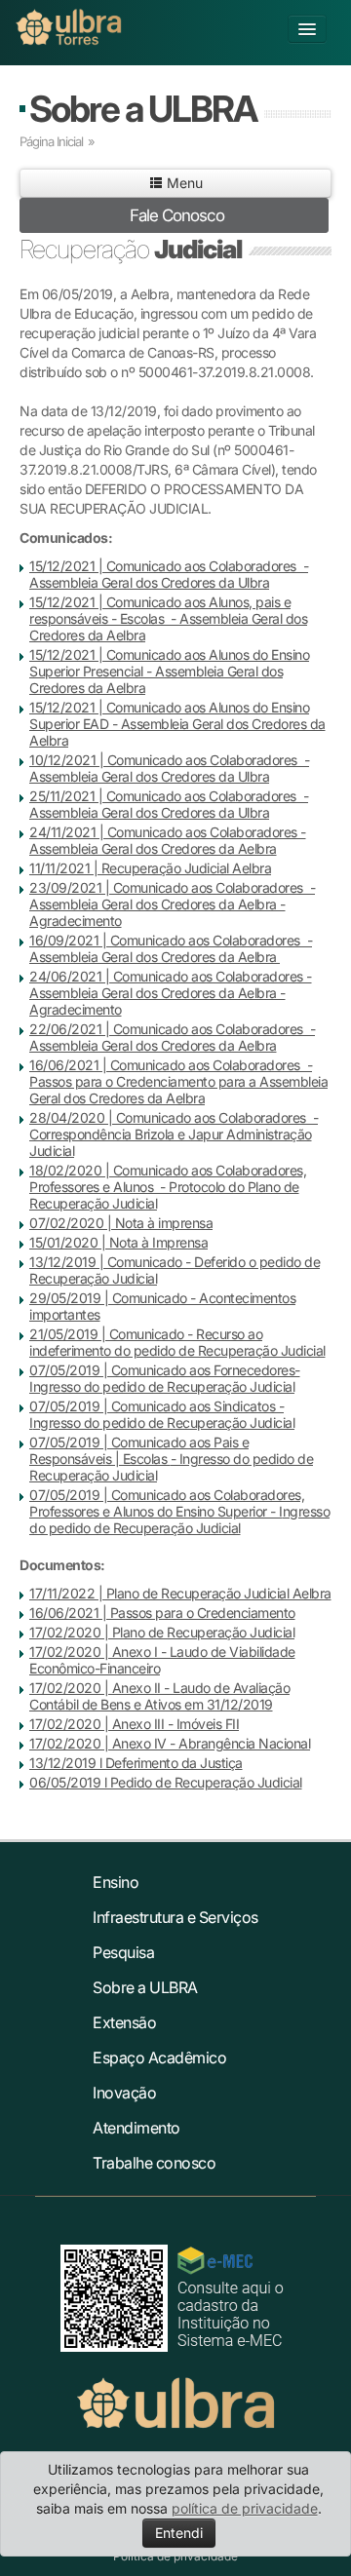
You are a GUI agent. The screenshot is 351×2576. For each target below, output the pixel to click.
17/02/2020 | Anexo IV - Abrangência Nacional (170, 1743)
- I (177, 1459)
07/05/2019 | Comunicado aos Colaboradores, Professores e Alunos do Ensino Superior (167, 1503)
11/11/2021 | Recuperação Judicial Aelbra (150, 868)
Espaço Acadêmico (159, 2057)
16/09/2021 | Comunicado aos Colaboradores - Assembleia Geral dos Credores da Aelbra (171, 948)
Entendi (179, 2533)
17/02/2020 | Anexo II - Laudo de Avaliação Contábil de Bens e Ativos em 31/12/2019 (159, 1696)
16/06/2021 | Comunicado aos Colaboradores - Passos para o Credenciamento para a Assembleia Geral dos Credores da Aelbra (178, 1081)
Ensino (116, 1882)
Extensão (124, 2022)
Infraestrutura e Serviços (175, 1917)
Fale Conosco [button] (177, 215)
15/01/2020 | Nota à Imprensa (118, 1242)
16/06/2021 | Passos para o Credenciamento (162, 1613)
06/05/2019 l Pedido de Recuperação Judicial (166, 1782)
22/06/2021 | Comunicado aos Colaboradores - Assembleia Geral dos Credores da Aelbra (172, 1037)
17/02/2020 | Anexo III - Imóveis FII (134, 1724)
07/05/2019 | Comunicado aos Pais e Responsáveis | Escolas (139, 1450)
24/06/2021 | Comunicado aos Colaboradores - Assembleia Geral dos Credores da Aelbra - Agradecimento (171, 993)
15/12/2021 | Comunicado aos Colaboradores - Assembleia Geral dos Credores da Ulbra (169, 574)
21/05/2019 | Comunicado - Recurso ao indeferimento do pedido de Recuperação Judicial (177, 1342)
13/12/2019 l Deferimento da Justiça (136, 1763)
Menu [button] (183, 183)
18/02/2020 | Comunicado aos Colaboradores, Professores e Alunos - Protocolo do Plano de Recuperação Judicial (168, 1187)
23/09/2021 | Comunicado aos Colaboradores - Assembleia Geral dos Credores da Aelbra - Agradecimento (172, 904)
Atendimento (136, 2128)
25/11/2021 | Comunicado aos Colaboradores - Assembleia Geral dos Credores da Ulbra (169, 804)
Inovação (124, 2093)
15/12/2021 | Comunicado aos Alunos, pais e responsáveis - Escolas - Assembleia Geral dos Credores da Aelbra (168, 618)
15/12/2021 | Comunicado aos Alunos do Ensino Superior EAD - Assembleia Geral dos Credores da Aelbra (177, 724)
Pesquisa (123, 1952)
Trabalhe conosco (154, 2163)
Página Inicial (51, 141)
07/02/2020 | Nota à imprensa (121, 1223)
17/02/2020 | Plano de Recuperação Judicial (162, 1632)
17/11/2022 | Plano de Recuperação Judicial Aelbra (180, 1593)
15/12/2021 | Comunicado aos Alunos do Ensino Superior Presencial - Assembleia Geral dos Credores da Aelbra (169, 671)
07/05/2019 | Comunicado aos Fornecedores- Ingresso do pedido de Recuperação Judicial (165, 1378)
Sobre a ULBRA (143, 109)
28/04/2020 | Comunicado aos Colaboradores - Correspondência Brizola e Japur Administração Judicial (174, 1134)
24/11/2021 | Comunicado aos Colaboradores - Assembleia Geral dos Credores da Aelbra (168, 840)
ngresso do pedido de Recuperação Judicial (164, 1423)
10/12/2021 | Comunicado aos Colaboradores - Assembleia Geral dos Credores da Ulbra (169, 768)
